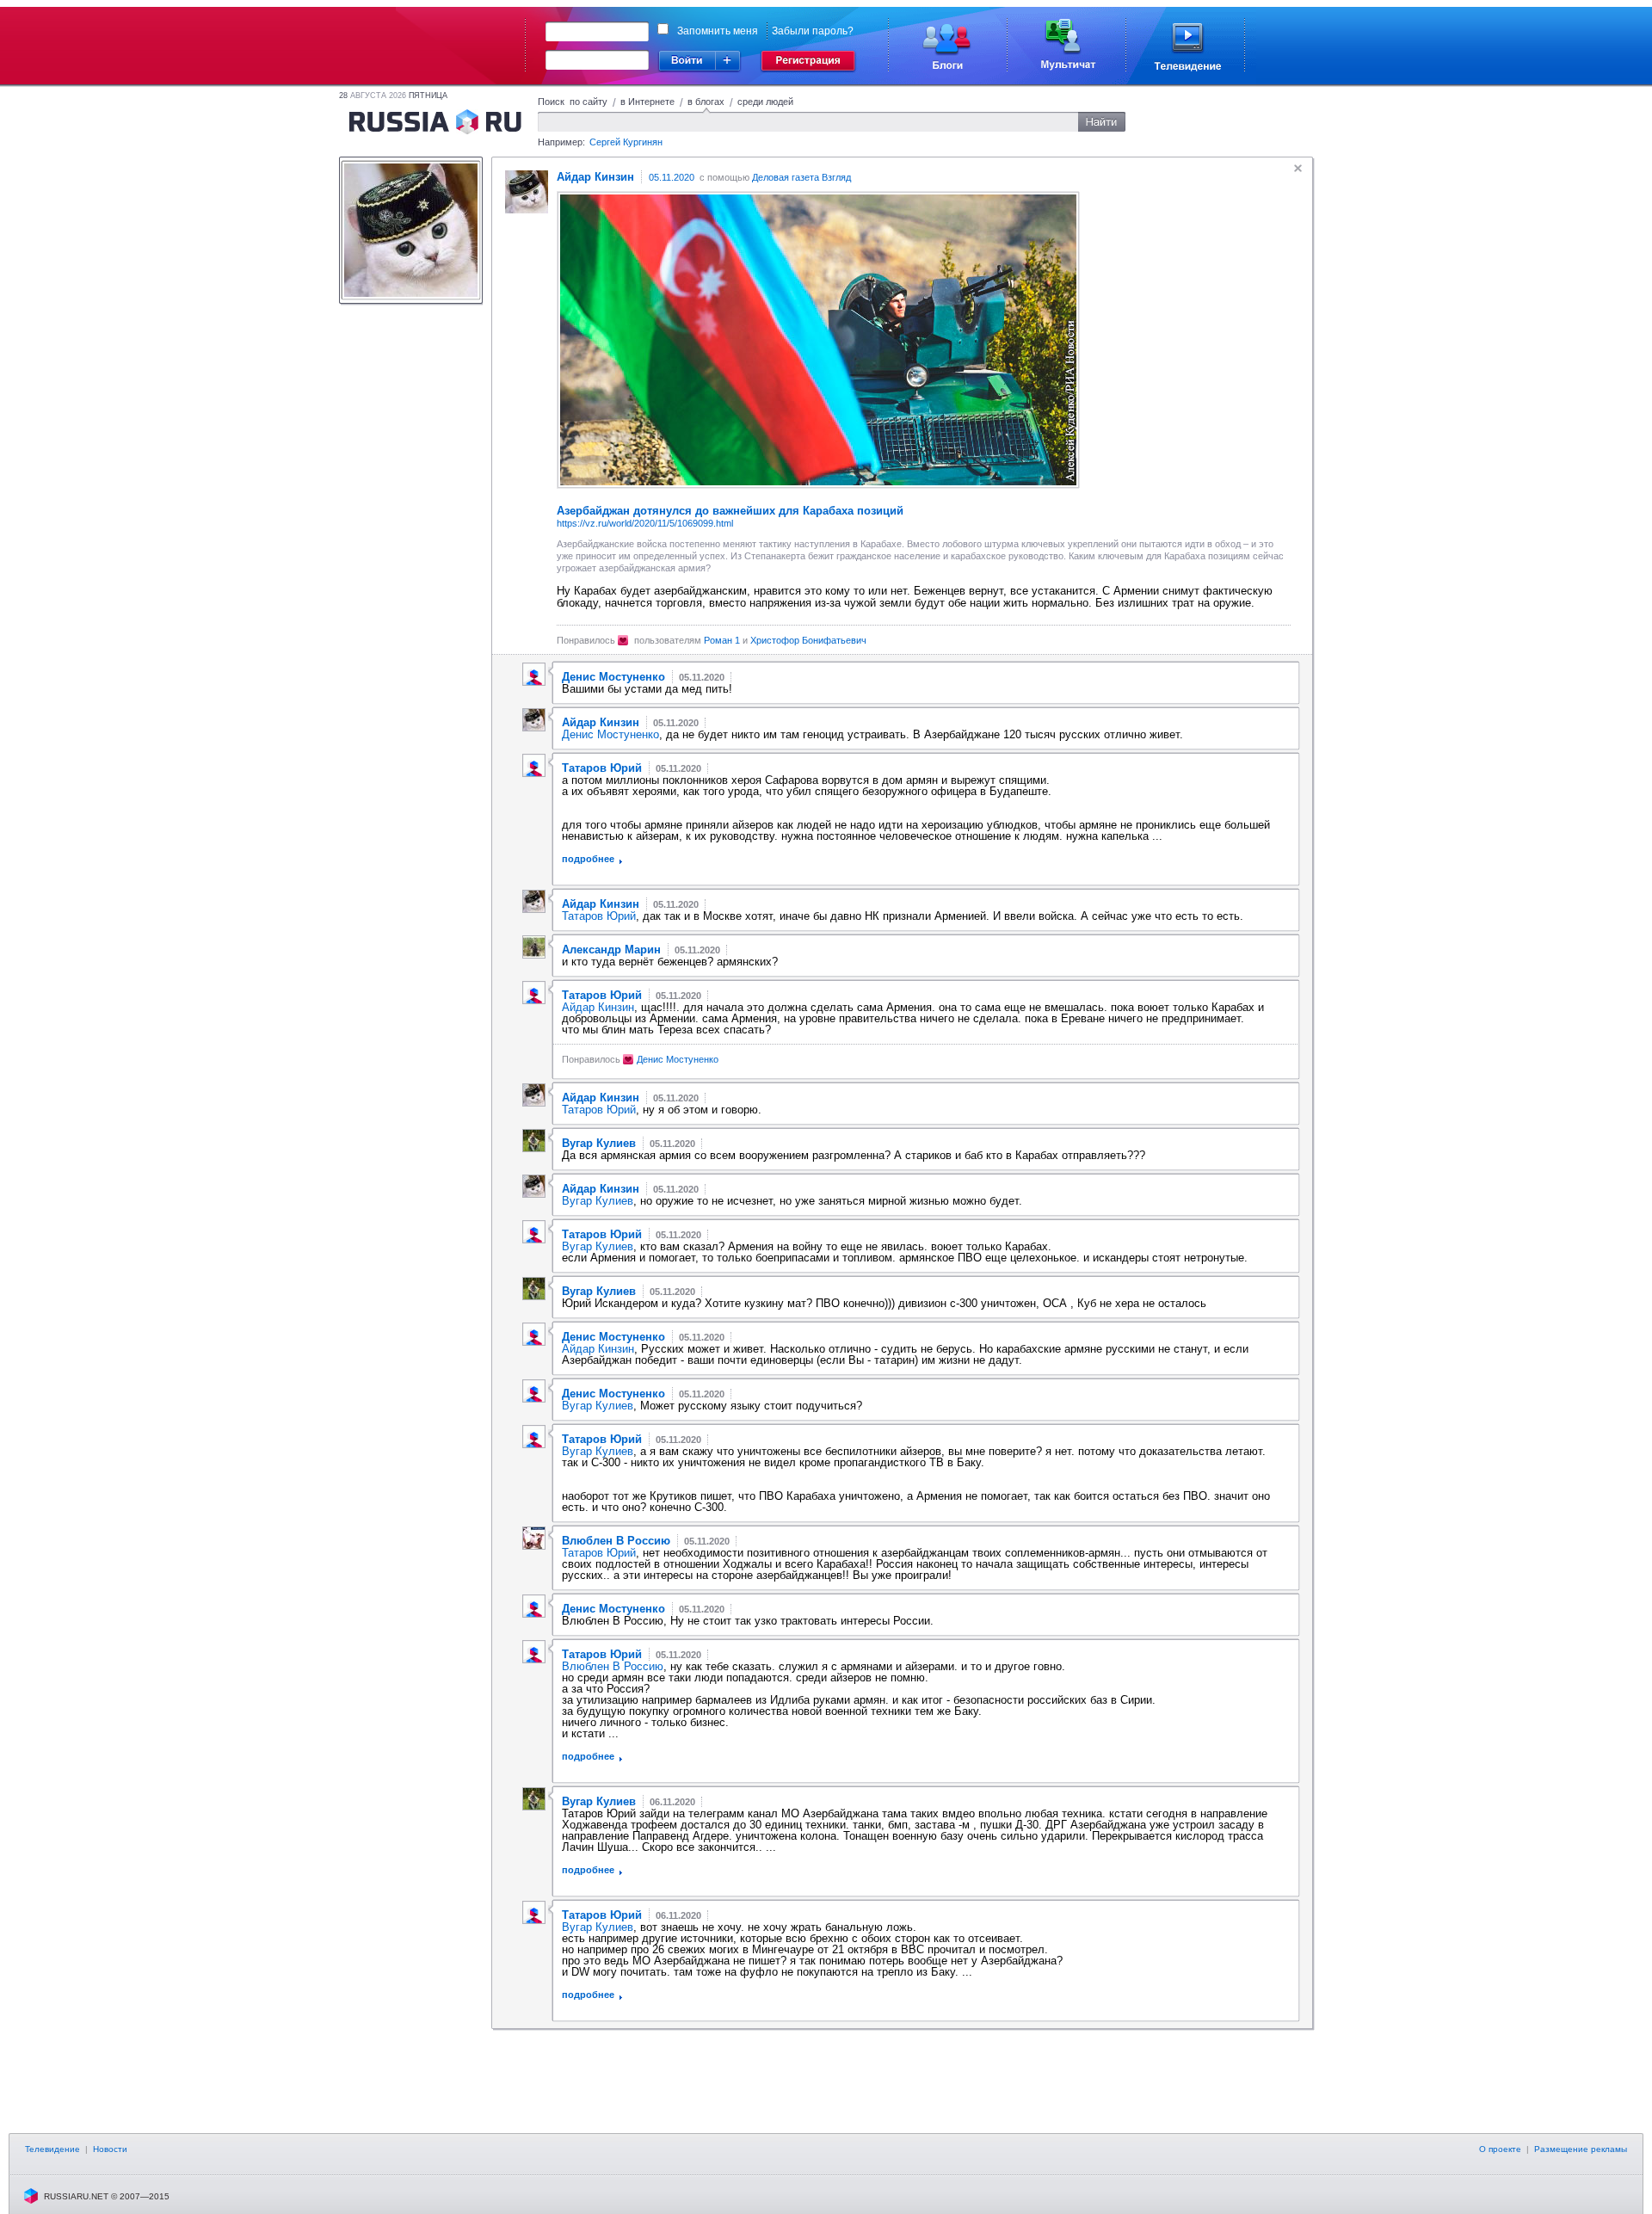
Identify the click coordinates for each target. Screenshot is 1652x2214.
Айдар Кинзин (598, 1007)
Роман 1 (722, 640)
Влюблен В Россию (613, 1666)
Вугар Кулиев (598, 1201)
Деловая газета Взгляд (801, 177)
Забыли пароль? (813, 31)
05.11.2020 (672, 177)
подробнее (588, 859)
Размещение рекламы (1581, 2149)
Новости (110, 2149)
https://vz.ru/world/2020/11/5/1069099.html (645, 523)
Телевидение (52, 2149)
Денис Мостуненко (610, 734)
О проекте (1500, 2149)
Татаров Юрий (599, 916)
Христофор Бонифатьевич (808, 640)
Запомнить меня (718, 31)
